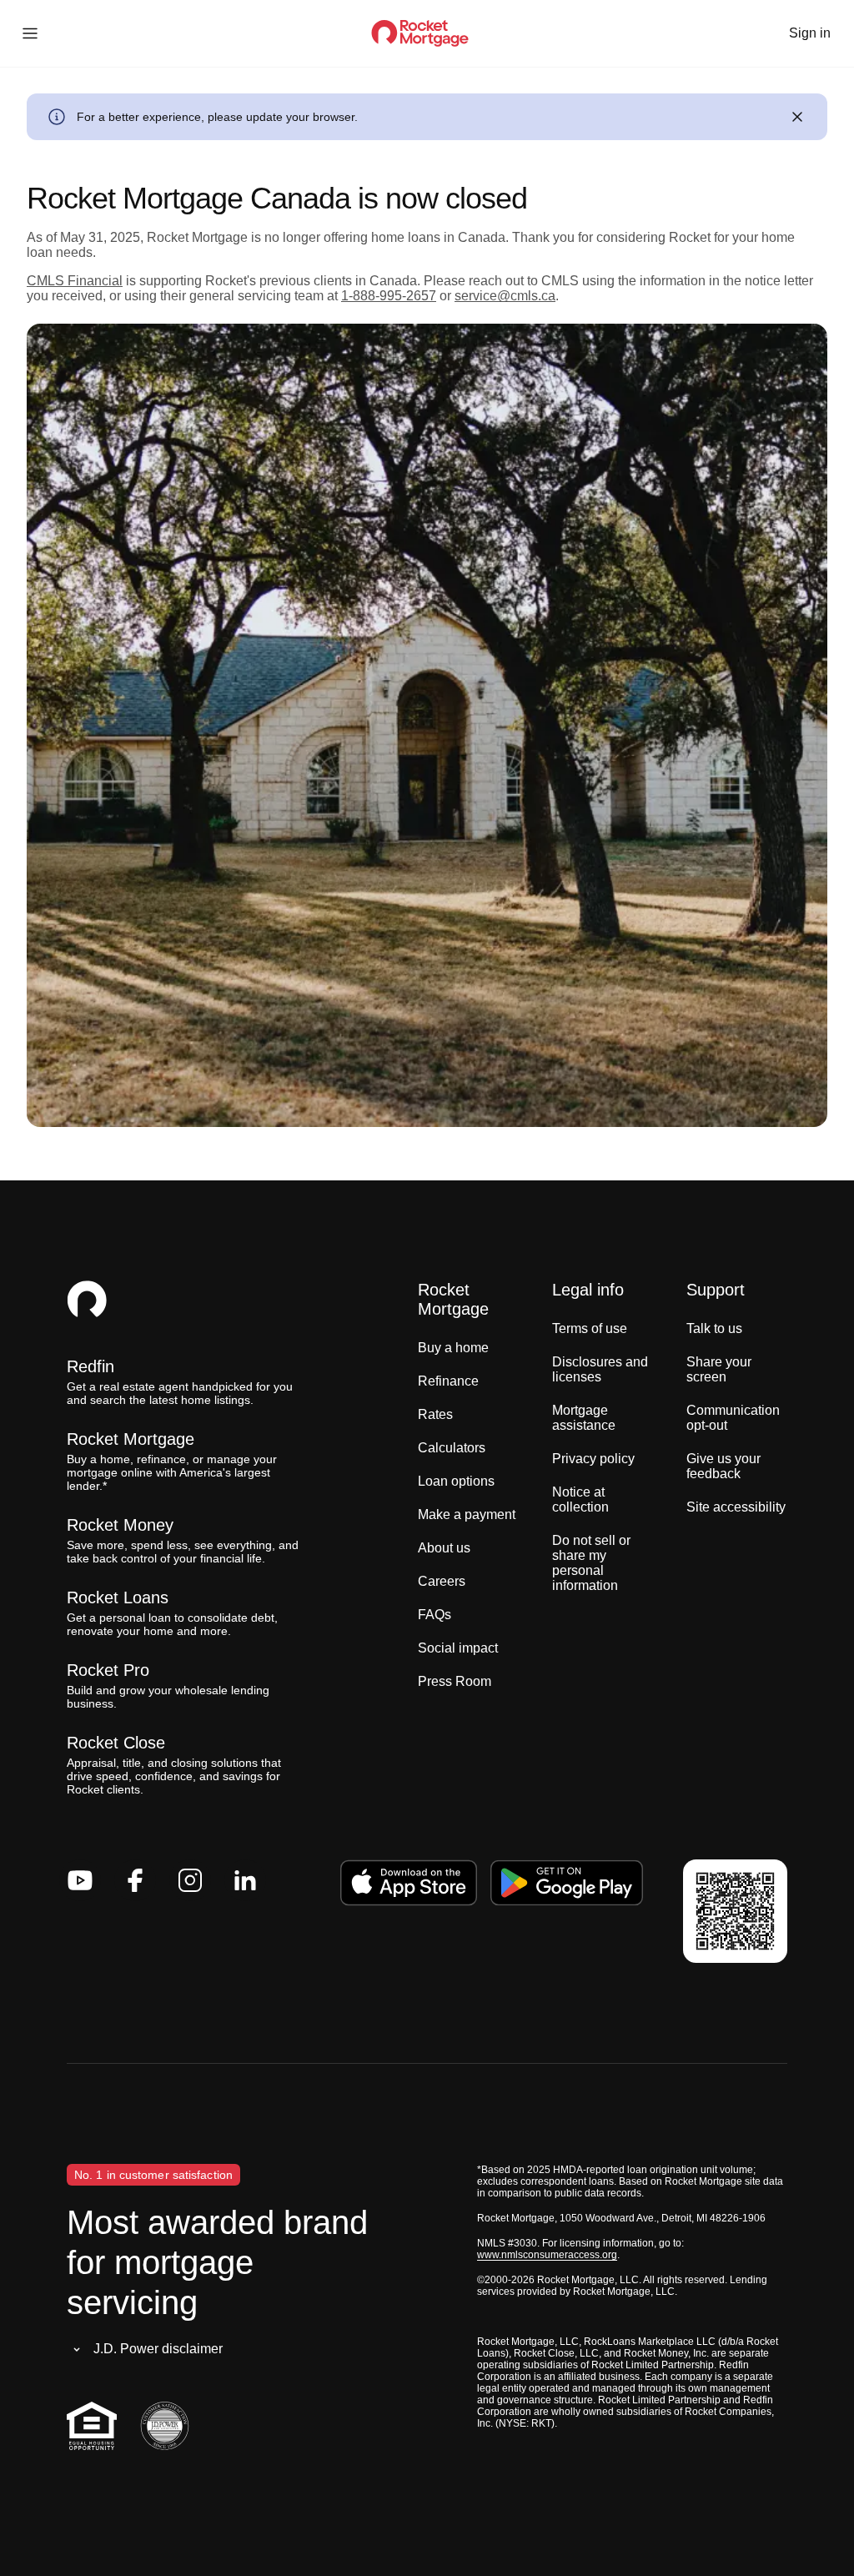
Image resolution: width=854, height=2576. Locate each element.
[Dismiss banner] (797, 117)
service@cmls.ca (505, 296)
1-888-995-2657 (389, 296)
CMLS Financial (75, 281)
